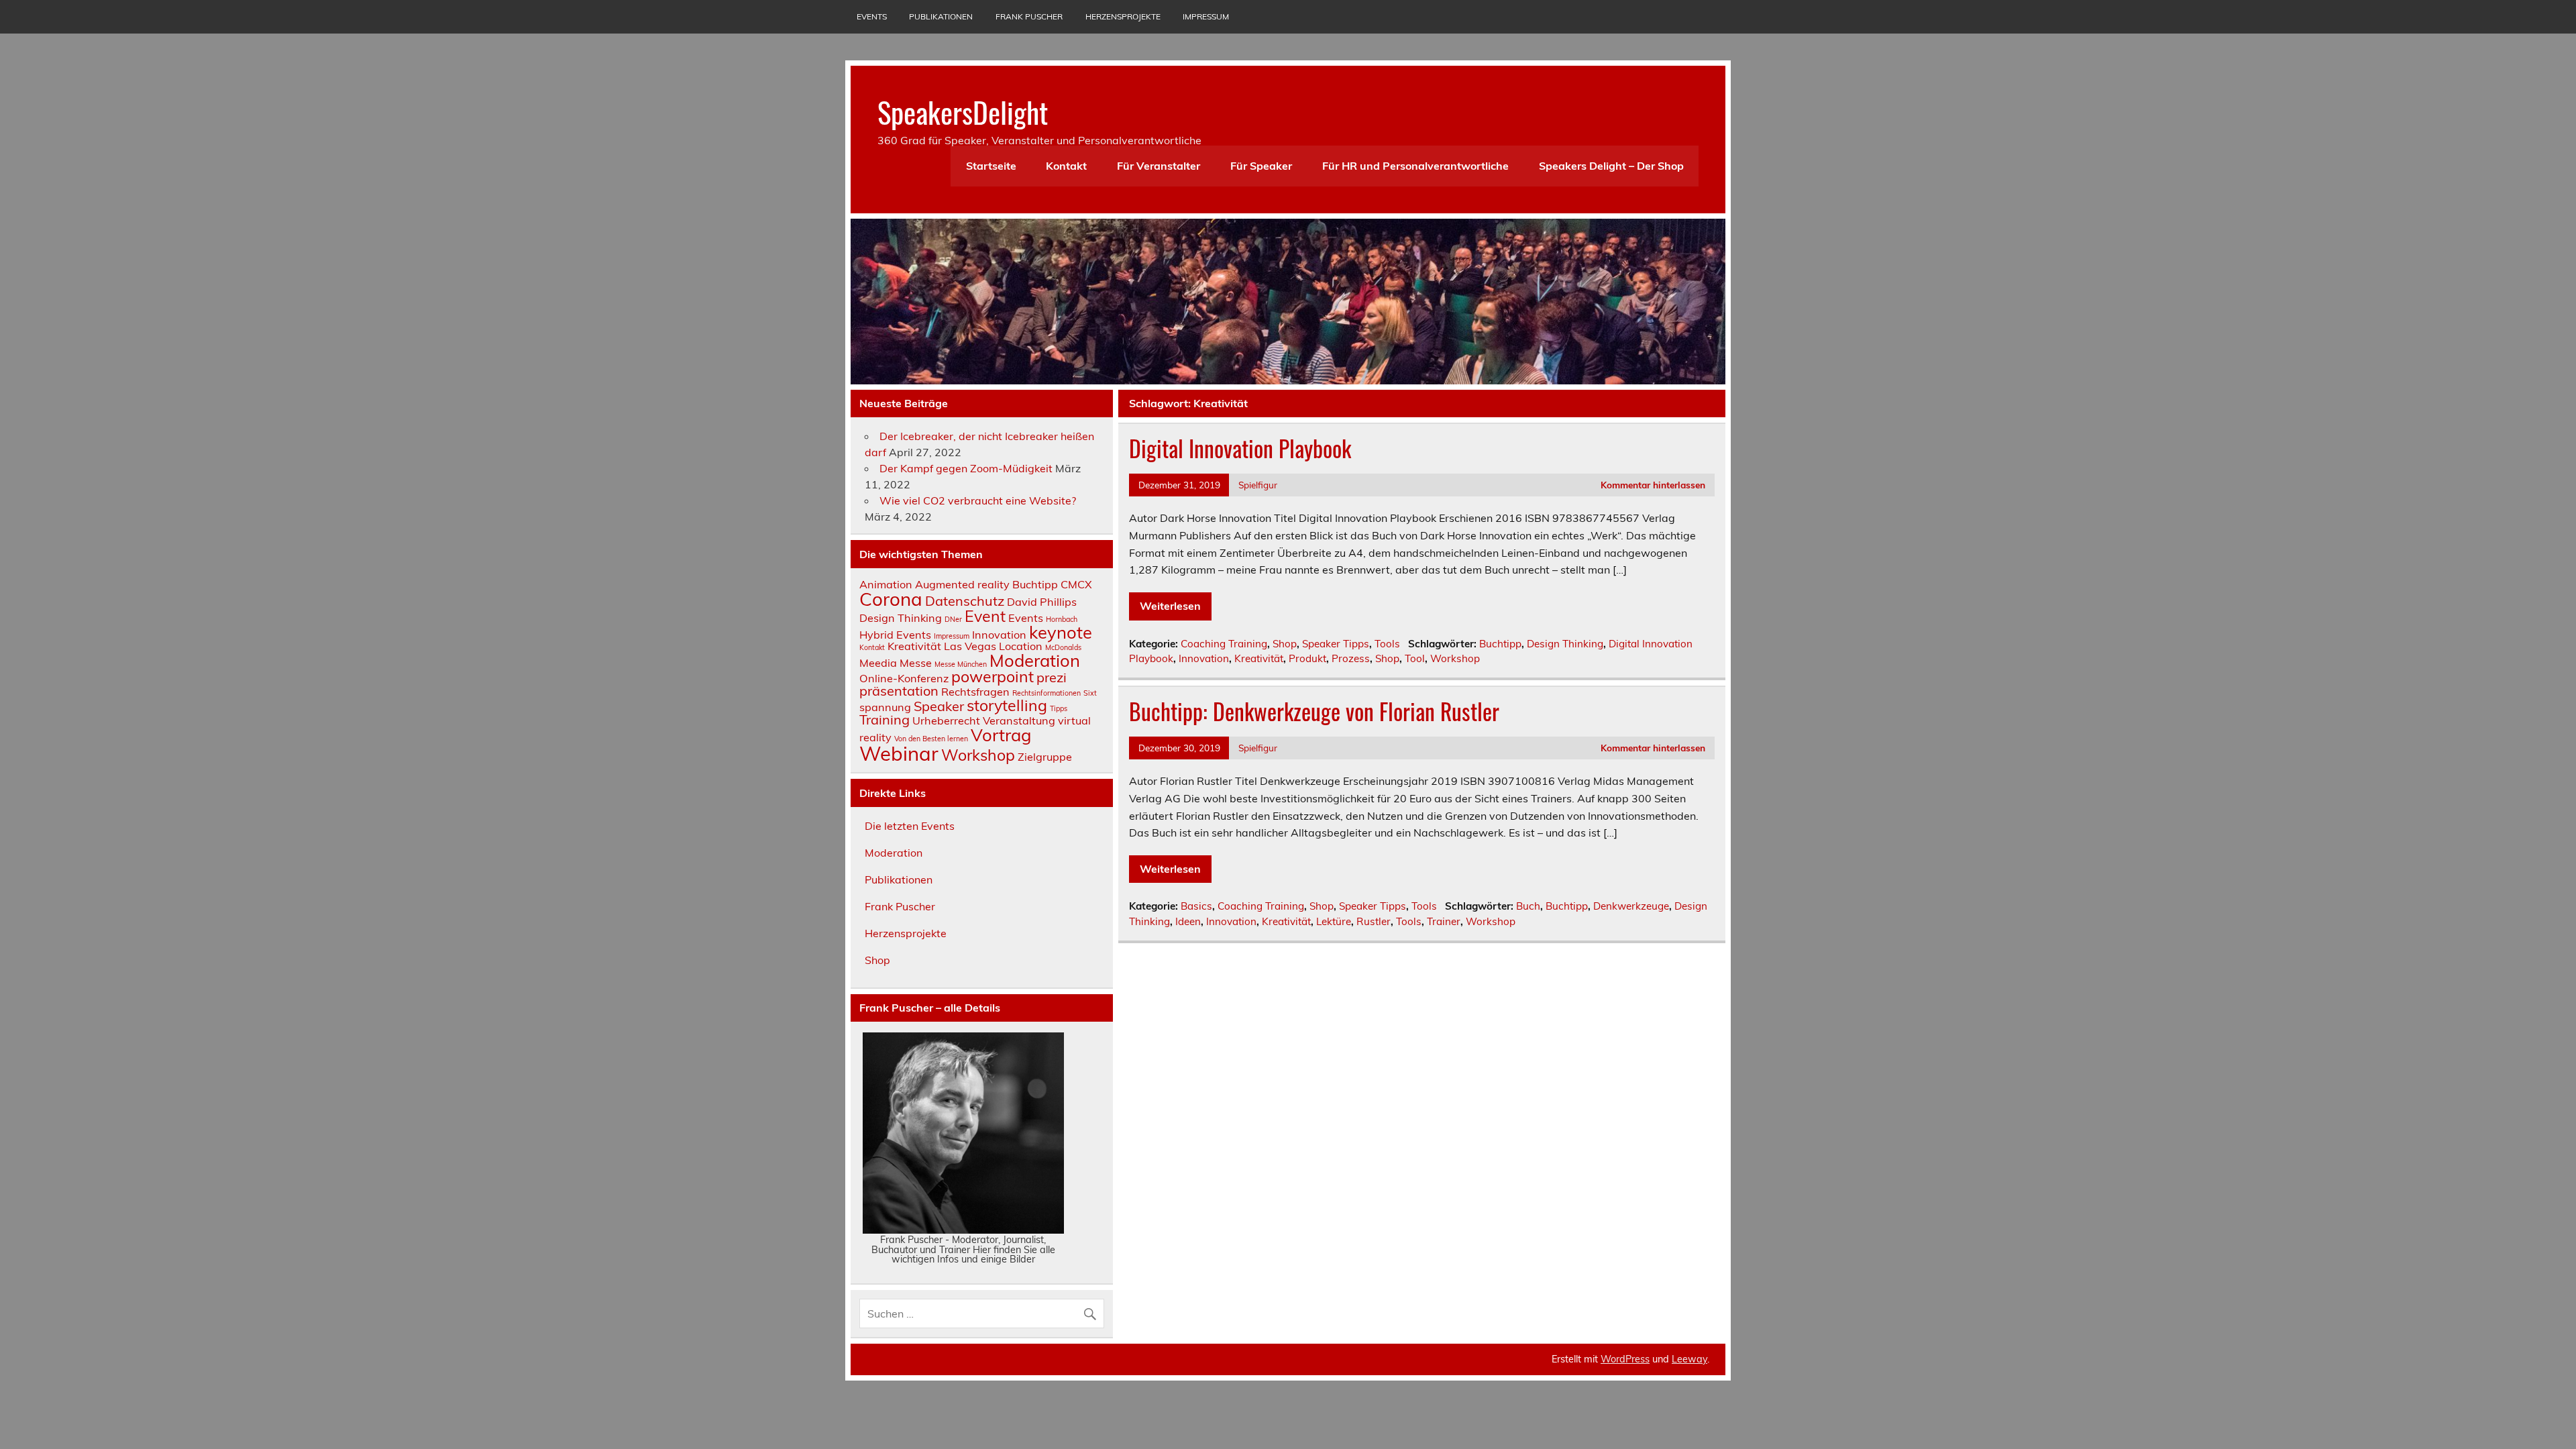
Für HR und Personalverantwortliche (1415, 166)
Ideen (1188, 921)
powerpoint (992, 677)
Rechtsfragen (975, 692)
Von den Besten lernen (931, 739)
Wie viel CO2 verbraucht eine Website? (978, 500)
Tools (1387, 644)
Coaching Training (1224, 644)
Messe (916, 663)
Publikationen (941, 16)
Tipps (1059, 708)
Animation (886, 584)
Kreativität (1259, 658)
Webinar (899, 753)
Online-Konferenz (904, 678)
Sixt (1090, 693)
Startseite (991, 166)
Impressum (1206, 16)
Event (985, 616)
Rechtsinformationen (1046, 693)
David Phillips (1042, 602)
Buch (1528, 906)
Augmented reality (962, 584)
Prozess (1351, 658)
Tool (1415, 658)
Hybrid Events (895, 635)
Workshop (1455, 658)
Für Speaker (1261, 166)
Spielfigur (1258, 485)
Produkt (1307, 658)
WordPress (1625, 1359)
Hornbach (1062, 619)
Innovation (1204, 658)
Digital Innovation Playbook (1240, 448)
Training (884, 719)
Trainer (1444, 921)
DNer (953, 619)
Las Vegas (970, 646)
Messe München (961, 664)
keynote (1061, 632)
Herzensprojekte (1123, 16)
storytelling (1007, 705)
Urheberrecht (946, 720)
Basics (1196, 906)
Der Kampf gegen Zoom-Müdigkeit (966, 468)
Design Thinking (1565, 644)
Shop (1285, 644)
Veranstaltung (1019, 720)
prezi (1052, 677)
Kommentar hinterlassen (1653, 485)
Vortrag (1001, 735)
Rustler (1374, 921)
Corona (891, 599)
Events (872, 16)
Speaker (939, 706)
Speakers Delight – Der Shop (1611, 166)
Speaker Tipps (1336, 644)
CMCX (1076, 584)
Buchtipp (1500, 644)
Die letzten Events (910, 826)
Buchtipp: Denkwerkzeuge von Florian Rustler (1314, 711)
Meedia (878, 663)
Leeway (1689, 1359)
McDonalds (1063, 647)
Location (1021, 646)
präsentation (899, 691)
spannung (885, 707)
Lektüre (1334, 921)
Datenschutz (965, 601)
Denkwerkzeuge (1631, 906)
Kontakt (1066, 166)
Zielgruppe (1045, 757)
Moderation (1035, 660)
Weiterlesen (1170, 606)
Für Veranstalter (1159, 166)
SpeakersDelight (963, 111)
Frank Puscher (1029, 16)
